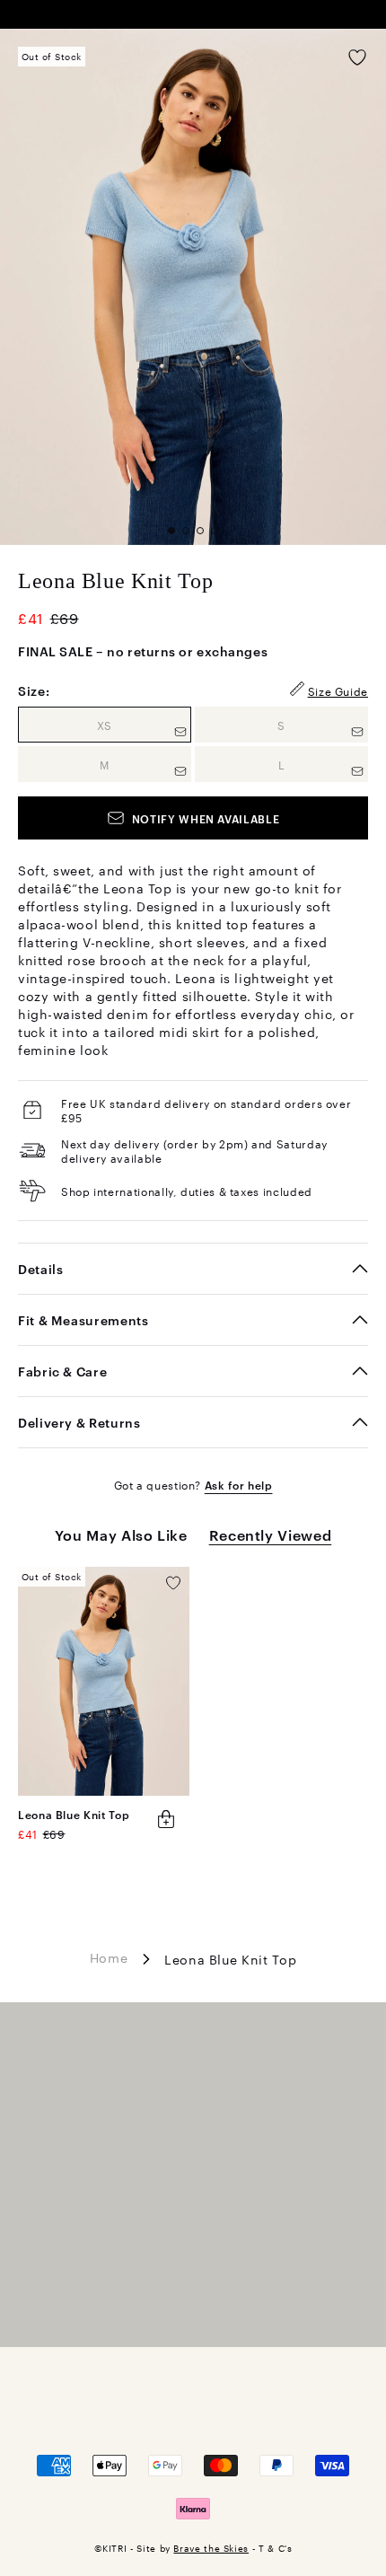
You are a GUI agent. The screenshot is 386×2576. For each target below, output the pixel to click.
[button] (171, 531)
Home (109, 1956)
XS (144, 724)
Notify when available (206, 818)
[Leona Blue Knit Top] (104, 1681)
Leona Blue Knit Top (74, 1814)
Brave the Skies (211, 2548)
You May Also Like (121, 1534)
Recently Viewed (271, 1534)
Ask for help (239, 1484)
